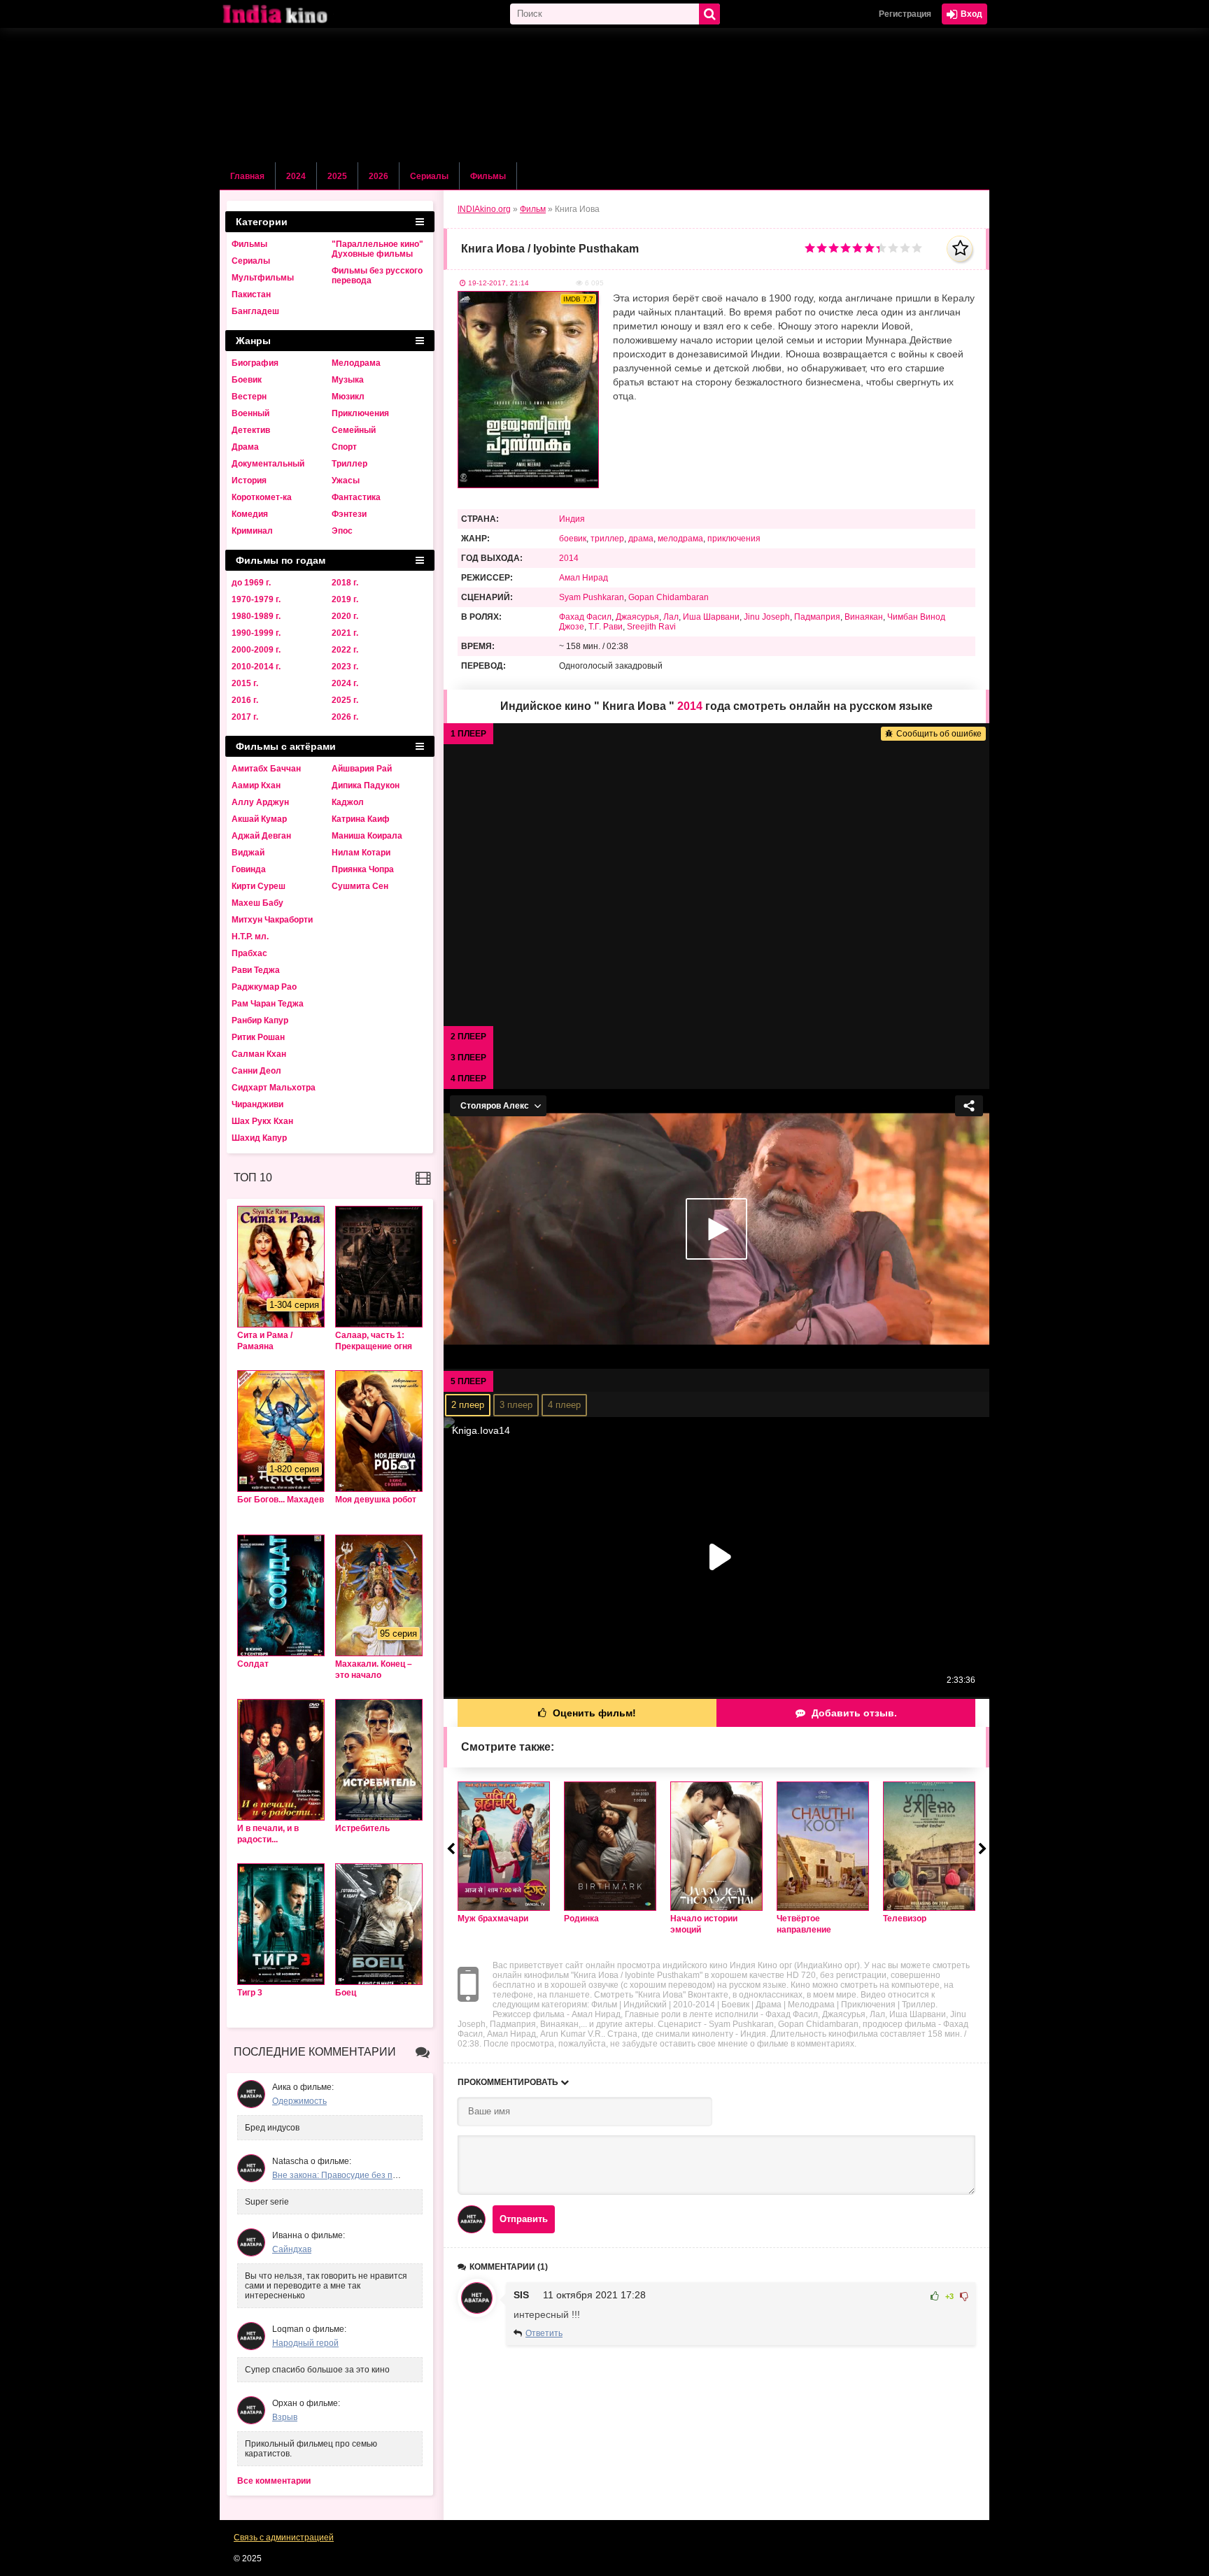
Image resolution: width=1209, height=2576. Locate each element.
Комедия (250, 514)
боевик (573, 539)
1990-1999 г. (256, 633)
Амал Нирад (584, 578)
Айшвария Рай (362, 769)
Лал (671, 617)
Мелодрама (356, 363)
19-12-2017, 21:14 (499, 283)
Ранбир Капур (260, 1020)
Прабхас (249, 953)
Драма (245, 447)
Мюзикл (348, 397)
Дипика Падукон (366, 785)
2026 (379, 176)
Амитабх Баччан (266, 769)
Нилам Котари (361, 853)
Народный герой (305, 2343)
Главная (247, 176)
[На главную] (290, 14)
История (249, 481)
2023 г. (345, 667)
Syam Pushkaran (592, 597)
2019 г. (345, 599)
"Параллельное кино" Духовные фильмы (377, 249)
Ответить (544, 2333)
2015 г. (245, 683)
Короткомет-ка (262, 497)
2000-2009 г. (256, 650)
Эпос (342, 531)
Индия (572, 519)
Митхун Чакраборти (272, 920)
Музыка (348, 380)
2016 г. (245, 700)
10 (917, 248)
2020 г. (345, 616)
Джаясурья (637, 617)
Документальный (268, 464)
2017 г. (245, 717)
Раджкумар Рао (264, 987)
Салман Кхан (259, 1054)
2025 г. (345, 700)
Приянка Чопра (363, 869)
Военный (250, 413)
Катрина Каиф (361, 819)
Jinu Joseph (767, 617)
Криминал (252, 531)
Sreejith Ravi (651, 627)
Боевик (247, 380)
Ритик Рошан (258, 1037)
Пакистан (251, 294)
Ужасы (346, 481)
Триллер (349, 464)
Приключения (360, 413)
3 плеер (516, 1405)
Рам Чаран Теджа (268, 1004)
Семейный (354, 430)
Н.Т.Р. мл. (250, 937)
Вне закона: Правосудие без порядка (346, 2175)
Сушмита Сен (360, 886)
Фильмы (488, 176)
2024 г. (345, 683)
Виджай (248, 853)
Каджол (348, 802)
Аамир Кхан (256, 785)
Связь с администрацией (284, 2538)
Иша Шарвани (711, 617)
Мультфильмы (263, 278)
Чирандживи (257, 1104)
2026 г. (345, 717)
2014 (569, 558)
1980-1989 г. (256, 616)
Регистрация (905, 14)
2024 (296, 176)
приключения (734, 539)
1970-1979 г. (256, 599)
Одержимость (299, 2101)
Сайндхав (292, 2249)
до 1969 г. (251, 583)
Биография (255, 363)
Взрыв (285, 2417)
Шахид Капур (259, 1138)
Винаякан (864, 617)
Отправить (524, 2219)
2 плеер (468, 1405)
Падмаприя (817, 617)
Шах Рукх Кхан (262, 1121)
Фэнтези (349, 514)
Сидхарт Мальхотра (274, 1088)
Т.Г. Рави (606, 627)
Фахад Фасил (585, 617)
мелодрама (680, 539)
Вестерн (249, 397)
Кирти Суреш (259, 886)
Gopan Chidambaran (669, 597)
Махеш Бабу (257, 903)
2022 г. (345, 650)
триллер (607, 539)
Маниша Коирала (367, 836)
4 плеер (564, 1405)
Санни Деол (256, 1071)
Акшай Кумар (259, 819)
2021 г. (345, 633)
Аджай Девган (261, 836)
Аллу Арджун (260, 802)
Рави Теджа (256, 970)
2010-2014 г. (256, 667)
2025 (337, 176)
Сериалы (429, 176)
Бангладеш (255, 311)
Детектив (251, 430)
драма (641, 539)
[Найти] (709, 14)
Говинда (249, 869)
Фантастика (356, 497)
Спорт (344, 447)
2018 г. (345, 583)
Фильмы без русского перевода (377, 276)
